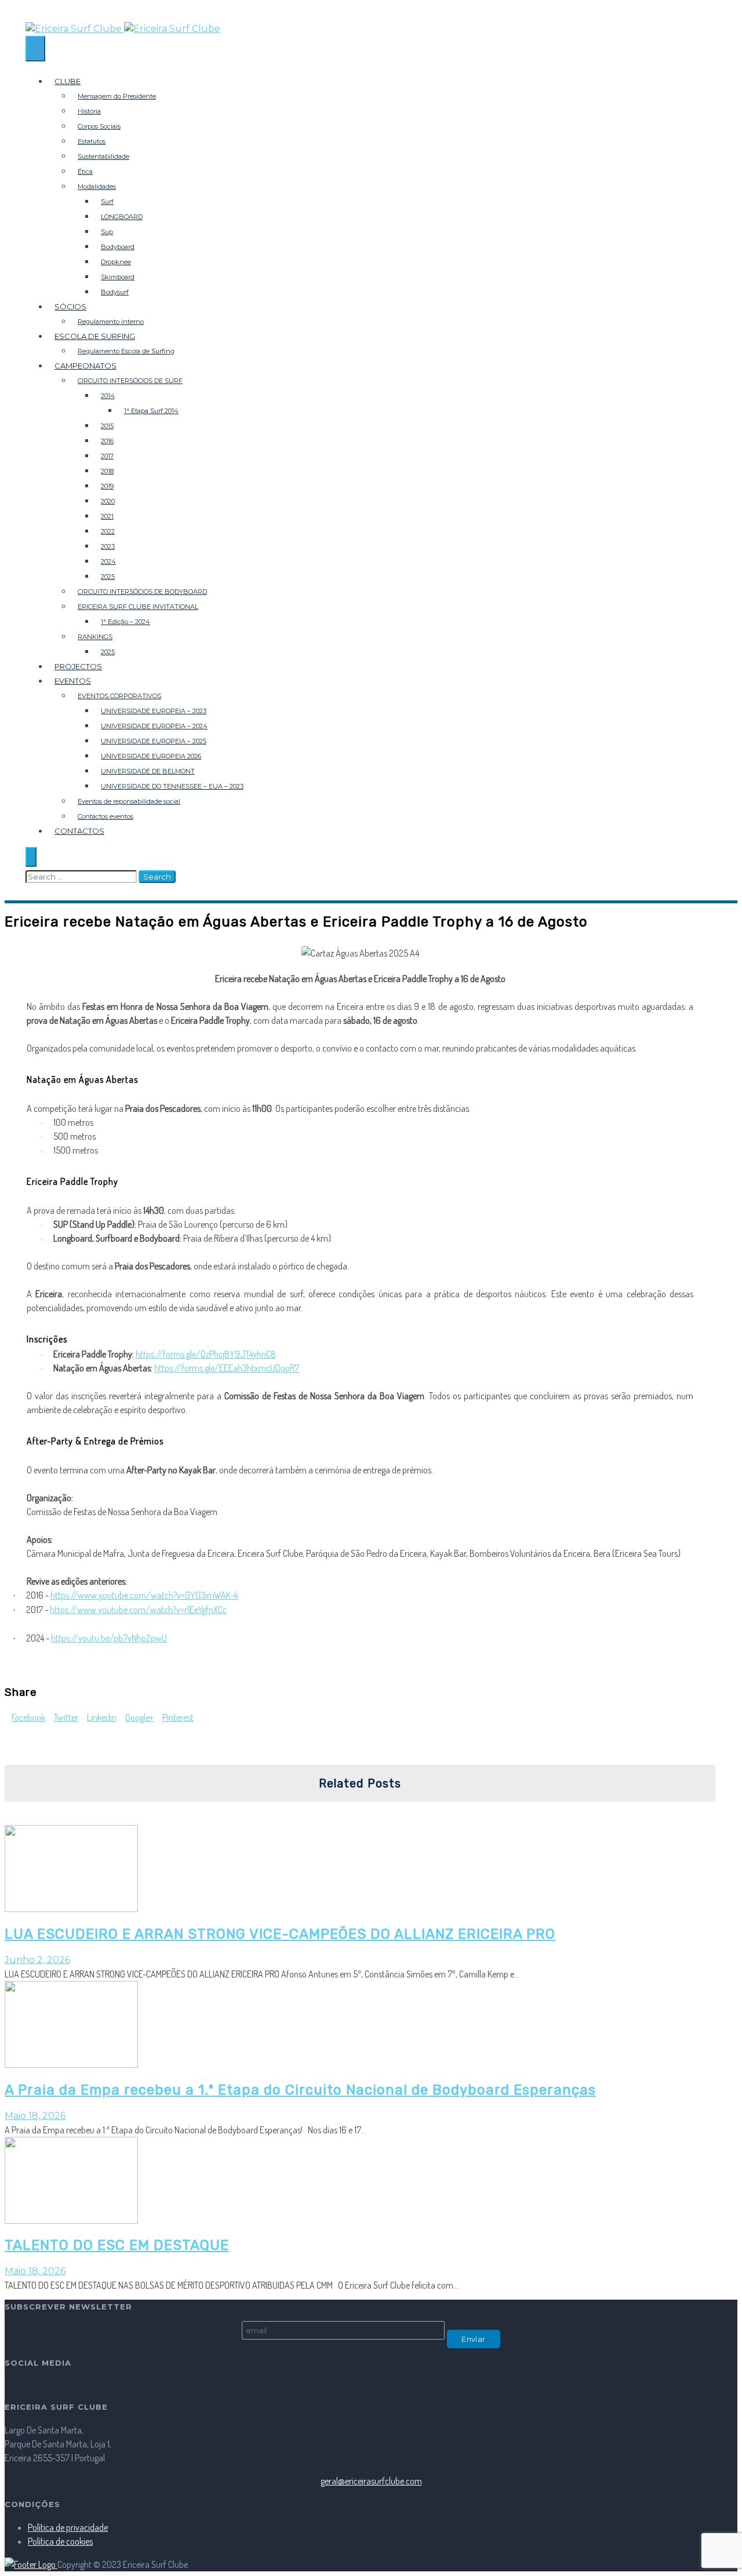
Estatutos (92, 141)
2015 (107, 426)
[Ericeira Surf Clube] (371, 29)
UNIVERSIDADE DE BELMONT (148, 771)
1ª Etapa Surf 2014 (151, 411)
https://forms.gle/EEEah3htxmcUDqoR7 (227, 1368)
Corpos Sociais (99, 126)
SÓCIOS (70, 307)
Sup (107, 232)
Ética (85, 172)
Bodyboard (118, 247)
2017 (107, 456)
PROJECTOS (78, 666)
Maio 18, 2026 (35, 2116)
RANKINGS (95, 637)
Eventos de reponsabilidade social (129, 801)
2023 (108, 546)
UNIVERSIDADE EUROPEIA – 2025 (154, 741)
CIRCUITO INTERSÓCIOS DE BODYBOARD (142, 592)
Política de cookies (60, 2541)
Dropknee (116, 262)
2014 (108, 396)
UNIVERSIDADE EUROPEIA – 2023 (154, 711)
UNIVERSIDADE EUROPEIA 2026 (151, 756)
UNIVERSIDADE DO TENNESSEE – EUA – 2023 (172, 786)
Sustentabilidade (103, 156)
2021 (107, 516)
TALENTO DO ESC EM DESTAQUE (117, 2245)
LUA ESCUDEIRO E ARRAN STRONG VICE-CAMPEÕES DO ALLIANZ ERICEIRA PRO (280, 1934)
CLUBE (68, 81)
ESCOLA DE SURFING (95, 336)
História (89, 111)
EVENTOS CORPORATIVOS (119, 696)
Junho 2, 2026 (37, 1960)
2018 (107, 471)
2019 (107, 486)
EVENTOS (73, 681)
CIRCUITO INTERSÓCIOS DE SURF (130, 381)
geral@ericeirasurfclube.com (371, 2481)
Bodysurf (115, 292)
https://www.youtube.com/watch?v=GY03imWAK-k (144, 1595)
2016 (107, 441)
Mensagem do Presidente (117, 96)
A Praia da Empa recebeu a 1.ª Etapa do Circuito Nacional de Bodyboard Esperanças (300, 2090)
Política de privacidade (68, 2527)
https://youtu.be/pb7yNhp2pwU (109, 1638)
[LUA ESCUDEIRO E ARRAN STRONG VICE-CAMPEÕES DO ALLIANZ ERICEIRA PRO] (71, 1909)
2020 (108, 501)
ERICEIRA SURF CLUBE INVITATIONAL (138, 607)
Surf (107, 202)
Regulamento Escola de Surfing (126, 351)
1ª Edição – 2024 (126, 622)
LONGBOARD (122, 217)
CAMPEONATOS (86, 366)
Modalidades (97, 187)
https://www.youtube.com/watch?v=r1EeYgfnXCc (138, 1610)
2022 (108, 531)
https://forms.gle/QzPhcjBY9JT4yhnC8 (206, 1354)
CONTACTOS (79, 831)
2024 (108, 561)
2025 (108, 577)
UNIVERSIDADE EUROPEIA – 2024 (154, 726)
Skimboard (118, 277)
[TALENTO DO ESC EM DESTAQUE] (71, 2220)
